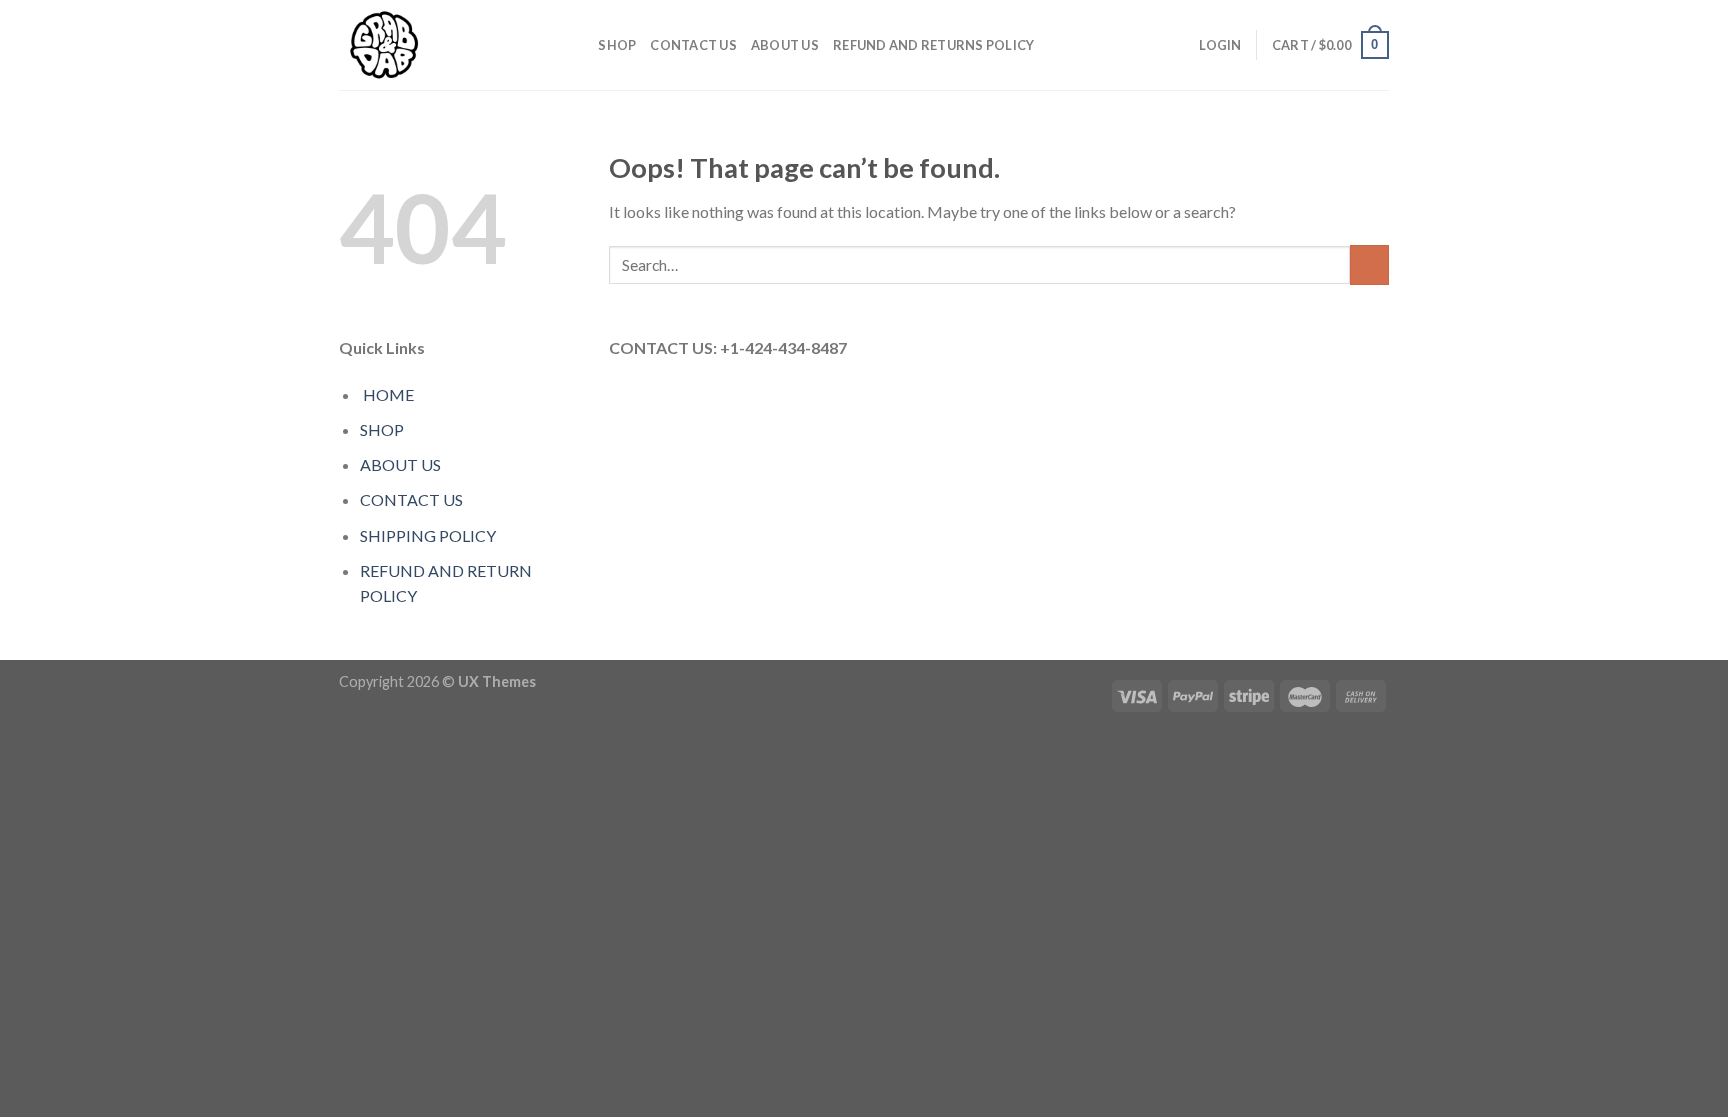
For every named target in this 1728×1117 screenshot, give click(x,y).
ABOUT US (785, 45)
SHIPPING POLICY (428, 535)
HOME (388, 394)
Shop (617, 45)
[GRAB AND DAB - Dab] (439, 45)
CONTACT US (693, 45)
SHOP (382, 429)
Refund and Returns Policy (933, 45)
